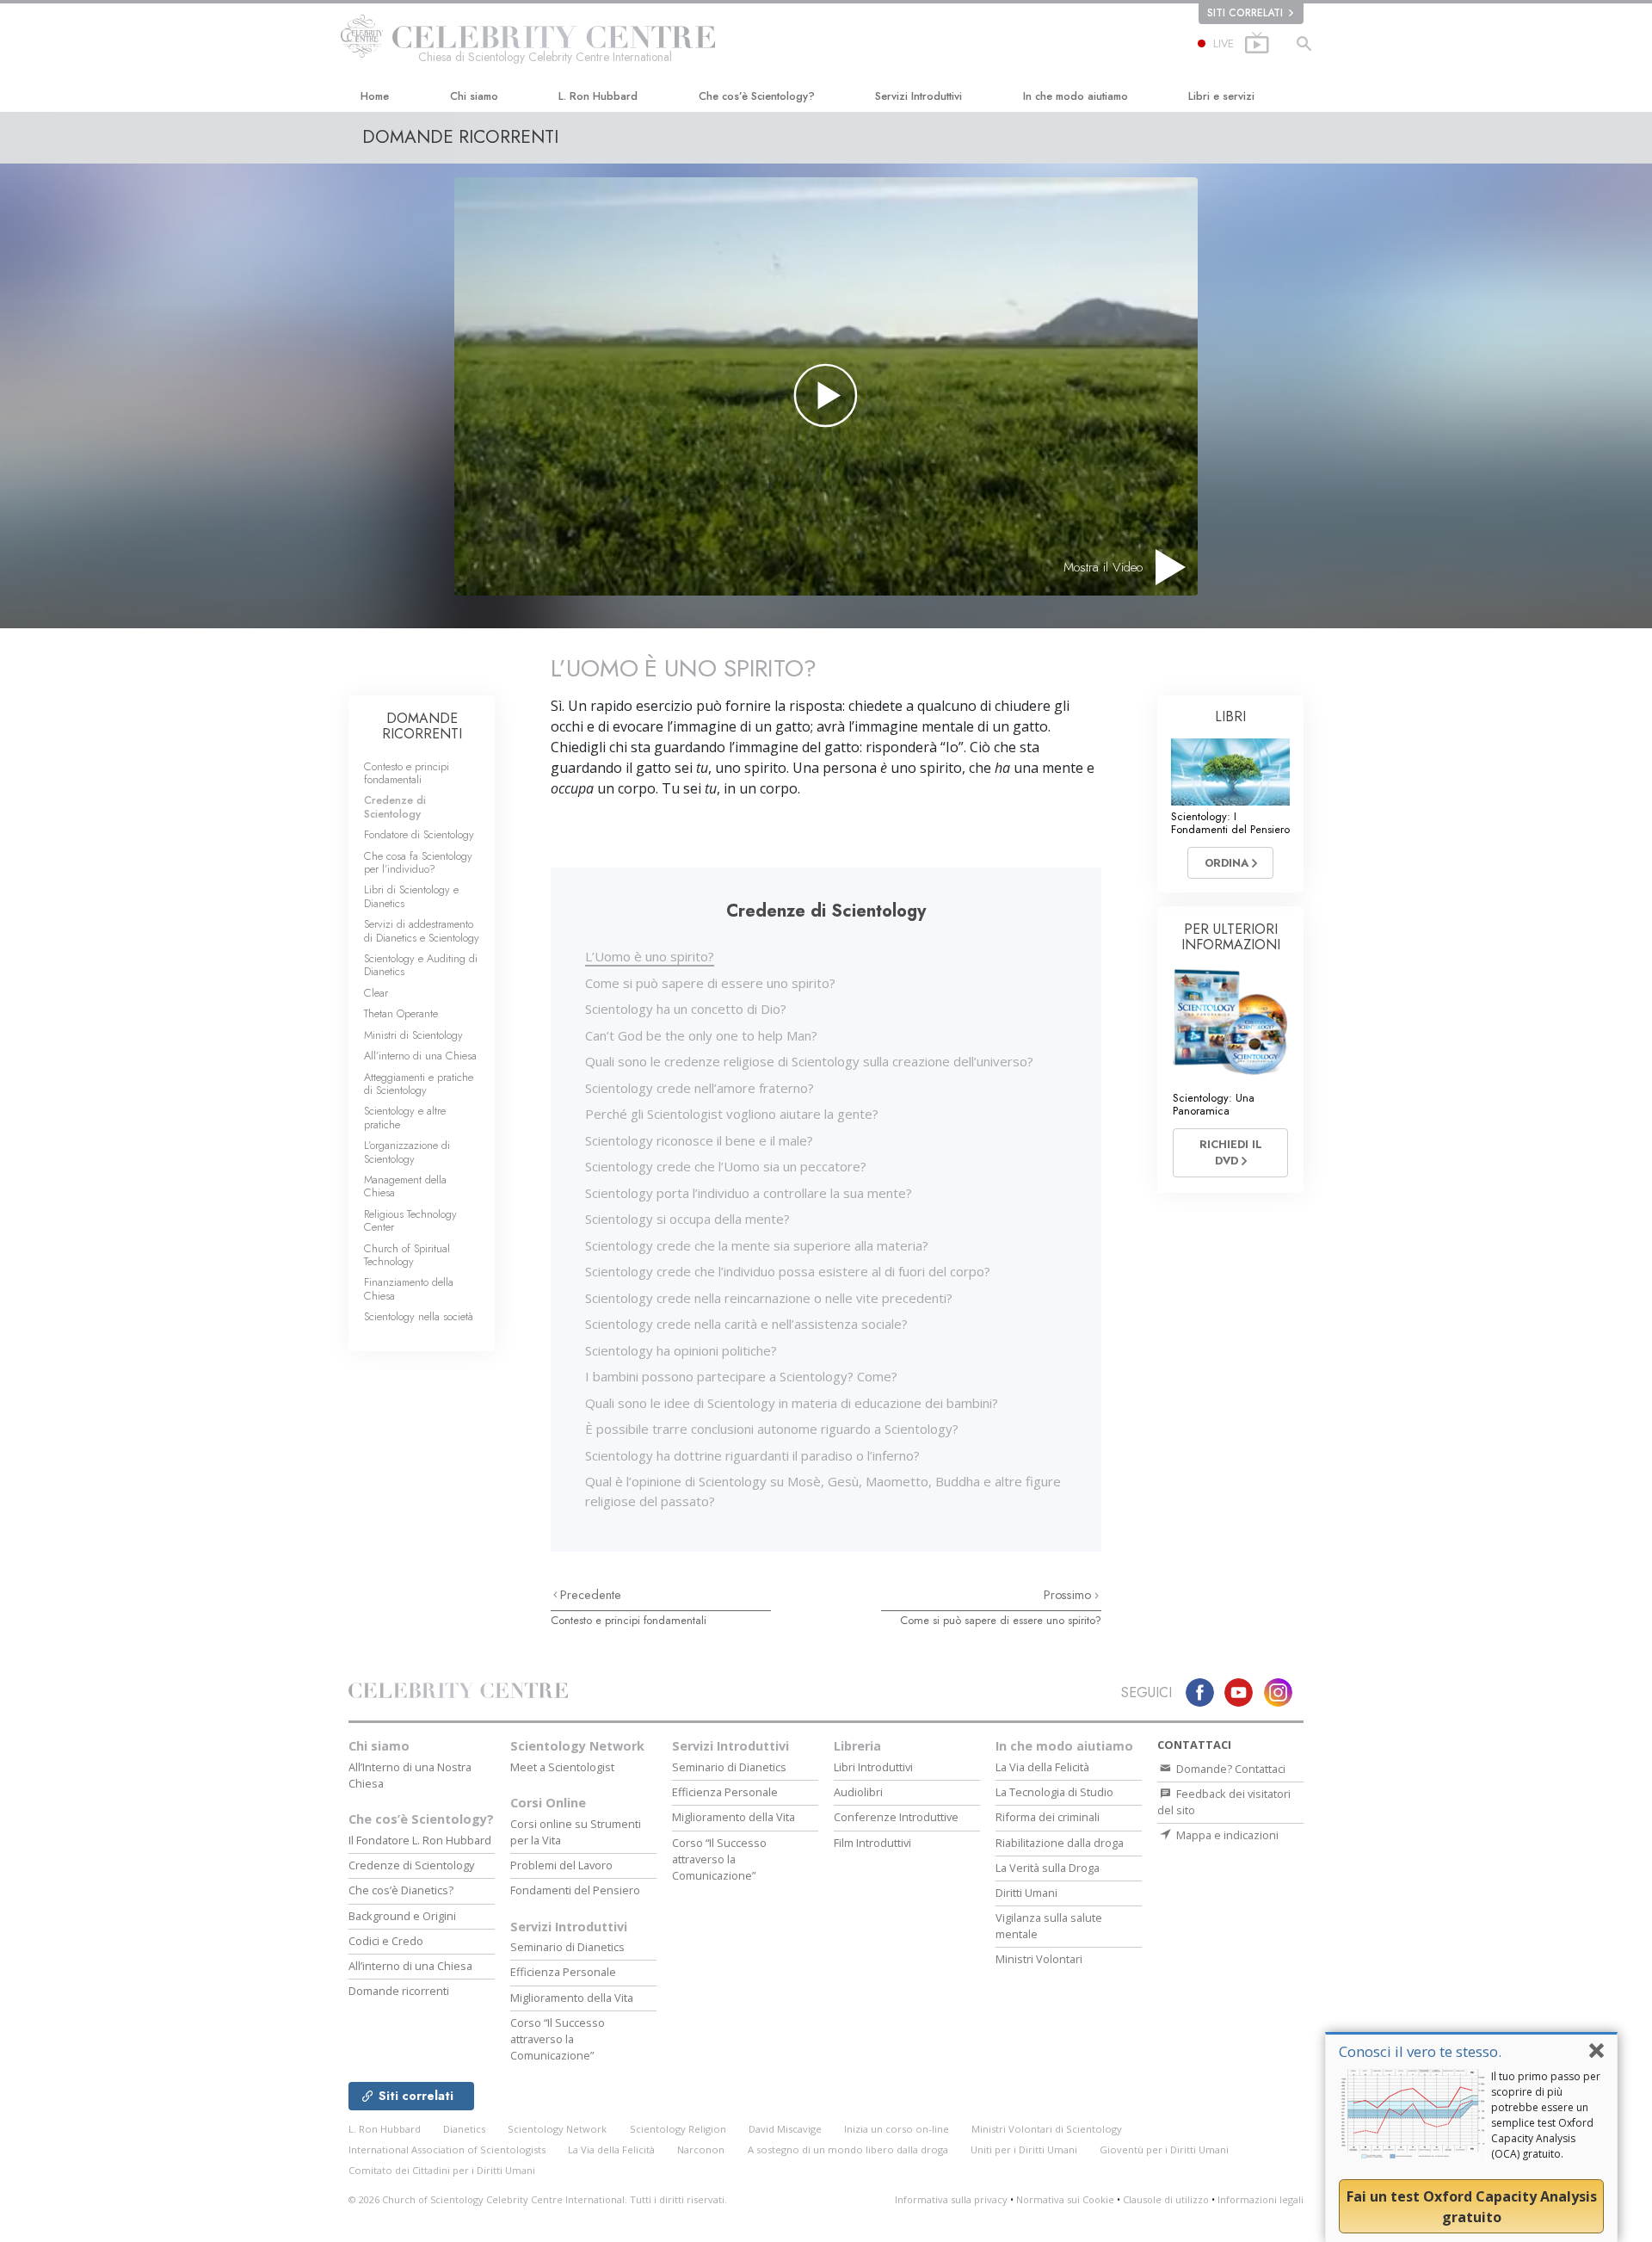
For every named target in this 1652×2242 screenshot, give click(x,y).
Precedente (591, 1595)
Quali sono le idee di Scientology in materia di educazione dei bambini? (792, 1403)
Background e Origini (402, 1916)
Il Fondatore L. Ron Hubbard (420, 1840)
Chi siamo (474, 96)
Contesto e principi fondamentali (629, 1620)
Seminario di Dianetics (567, 1947)
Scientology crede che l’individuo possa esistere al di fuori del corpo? (788, 1271)
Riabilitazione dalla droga (1060, 1843)
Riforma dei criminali (1048, 1817)
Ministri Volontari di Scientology (1047, 2129)
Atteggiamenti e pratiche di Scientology (419, 1084)
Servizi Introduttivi (918, 96)
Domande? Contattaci (1230, 1769)
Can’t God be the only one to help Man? (701, 1035)
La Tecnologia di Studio (1054, 1792)
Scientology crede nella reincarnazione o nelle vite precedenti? (769, 1298)
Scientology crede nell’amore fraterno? (700, 1088)
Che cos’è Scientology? (757, 96)
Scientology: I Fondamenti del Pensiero (1230, 823)
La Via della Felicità (1042, 1767)
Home (375, 96)
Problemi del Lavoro (561, 1865)
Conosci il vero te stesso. (1420, 2051)
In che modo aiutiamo (1076, 96)
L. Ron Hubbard (598, 96)
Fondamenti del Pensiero (575, 1890)
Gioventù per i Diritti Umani (1164, 2149)
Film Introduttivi (872, 1843)
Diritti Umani (1026, 1893)
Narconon (701, 2149)
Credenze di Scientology (395, 806)
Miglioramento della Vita (572, 1998)
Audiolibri (858, 1792)
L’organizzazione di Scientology (407, 1152)
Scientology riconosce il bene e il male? (699, 1140)
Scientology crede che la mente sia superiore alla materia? (757, 1245)
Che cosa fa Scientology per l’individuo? (418, 862)
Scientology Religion (678, 2129)
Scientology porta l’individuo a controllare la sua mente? (749, 1193)
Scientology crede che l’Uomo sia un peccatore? (726, 1166)
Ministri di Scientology (413, 1035)
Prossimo (1069, 1595)
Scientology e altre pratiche (405, 1117)
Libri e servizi (1221, 96)
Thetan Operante (401, 1013)
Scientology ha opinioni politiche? (681, 1350)
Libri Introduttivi (873, 1767)
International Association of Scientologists (447, 2149)
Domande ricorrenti (399, 1991)
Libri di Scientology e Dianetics (411, 896)
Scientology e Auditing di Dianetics (421, 965)
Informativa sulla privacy (951, 2199)
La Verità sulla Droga (1048, 1868)
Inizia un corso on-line (897, 2129)
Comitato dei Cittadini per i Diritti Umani (442, 2170)
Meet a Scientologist (562, 1767)
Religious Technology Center (410, 1220)
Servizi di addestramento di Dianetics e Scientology (422, 930)
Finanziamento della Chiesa (409, 1288)
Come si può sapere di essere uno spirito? (710, 983)
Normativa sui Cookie (1065, 2199)
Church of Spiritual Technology (407, 1255)
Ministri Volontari (1039, 1959)
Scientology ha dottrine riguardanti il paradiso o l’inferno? (752, 1455)
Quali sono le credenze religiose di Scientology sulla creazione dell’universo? (809, 1061)
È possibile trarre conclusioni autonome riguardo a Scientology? (772, 1429)
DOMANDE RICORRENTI (422, 726)
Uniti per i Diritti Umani (1024, 2149)
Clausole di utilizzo (1166, 2199)
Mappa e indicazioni (1226, 1835)
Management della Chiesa (405, 1186)
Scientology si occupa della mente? (687, 1219)
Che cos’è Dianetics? (401, 1890)
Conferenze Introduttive (896, 1817)
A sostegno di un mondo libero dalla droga (848, 2149)
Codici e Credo (386, 1941)
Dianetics (464, 2129)
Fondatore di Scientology (419, 834)
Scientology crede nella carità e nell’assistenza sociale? (746, 1324)
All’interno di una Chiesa (420, 1056)
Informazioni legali (1261, 2199)
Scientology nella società (419, 1316)
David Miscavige (785, 2129)
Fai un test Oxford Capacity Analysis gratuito (1472, 2207)
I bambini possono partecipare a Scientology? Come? (741, 1376)
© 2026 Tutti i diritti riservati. (538, 2199)
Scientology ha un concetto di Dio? (686, 1009)
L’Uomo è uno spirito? (650, 956)
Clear (376, 993)
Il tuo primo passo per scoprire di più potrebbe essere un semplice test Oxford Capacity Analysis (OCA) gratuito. (1546, 2115)
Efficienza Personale (563, 1972)
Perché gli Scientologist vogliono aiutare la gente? (732, 1114)
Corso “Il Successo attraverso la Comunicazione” (558, 2039)
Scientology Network (577, 1746)
